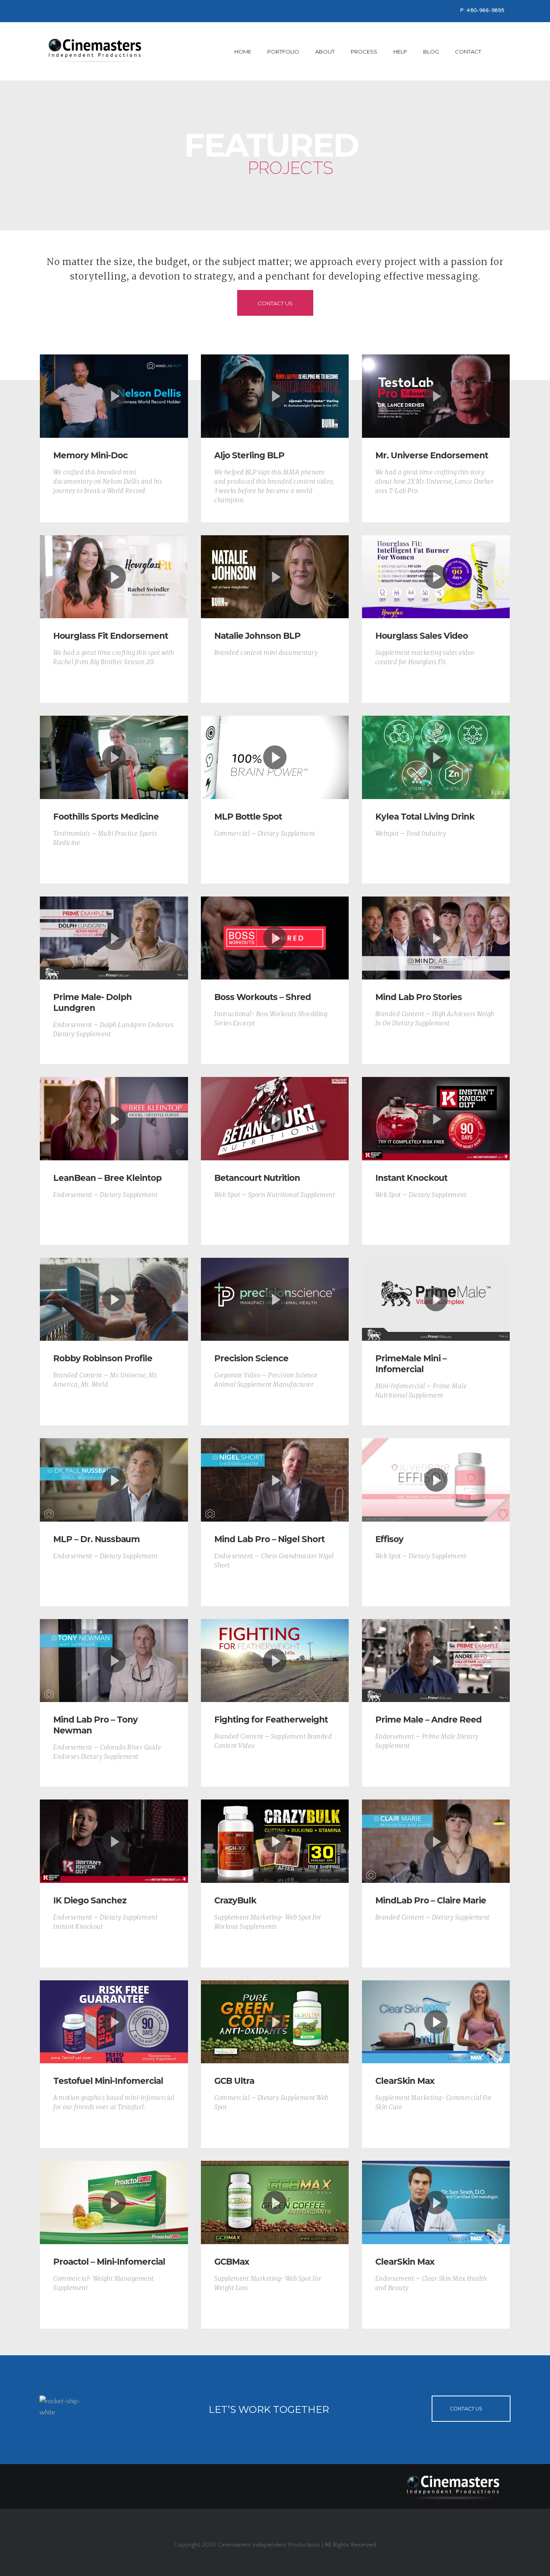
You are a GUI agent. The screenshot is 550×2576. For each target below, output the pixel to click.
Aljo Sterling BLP (249, 455)
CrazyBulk (235, 1900)
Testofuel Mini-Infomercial (108, 2081)
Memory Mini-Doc (90, 455)
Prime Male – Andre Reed (428, 1720)
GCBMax (232, 2262)
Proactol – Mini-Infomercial (109, 2262)
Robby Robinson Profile (103, 1358)
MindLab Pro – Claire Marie (431, 1900)
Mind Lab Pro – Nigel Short (269, 1539)
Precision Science (251, 1358)
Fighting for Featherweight (271, 1720)
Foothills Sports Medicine (106, 817)
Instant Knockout (411, 1178)
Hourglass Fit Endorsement (111, 636)
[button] (114, 396)
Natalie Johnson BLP (257, 636)
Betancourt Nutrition (257, 1178)
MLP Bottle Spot (248, 817)
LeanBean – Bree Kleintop (107, 1178)
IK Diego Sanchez (90, 1900)
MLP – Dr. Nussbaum (96, 1539)
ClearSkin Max (405, 2081)
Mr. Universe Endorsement (432, 455)
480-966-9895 (486, 11)
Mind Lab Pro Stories (419, 997)
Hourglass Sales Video (422, 636)
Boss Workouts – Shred (263, 997)
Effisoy (389, 1539)
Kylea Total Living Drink (425, 817)
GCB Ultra (234, 2081)
